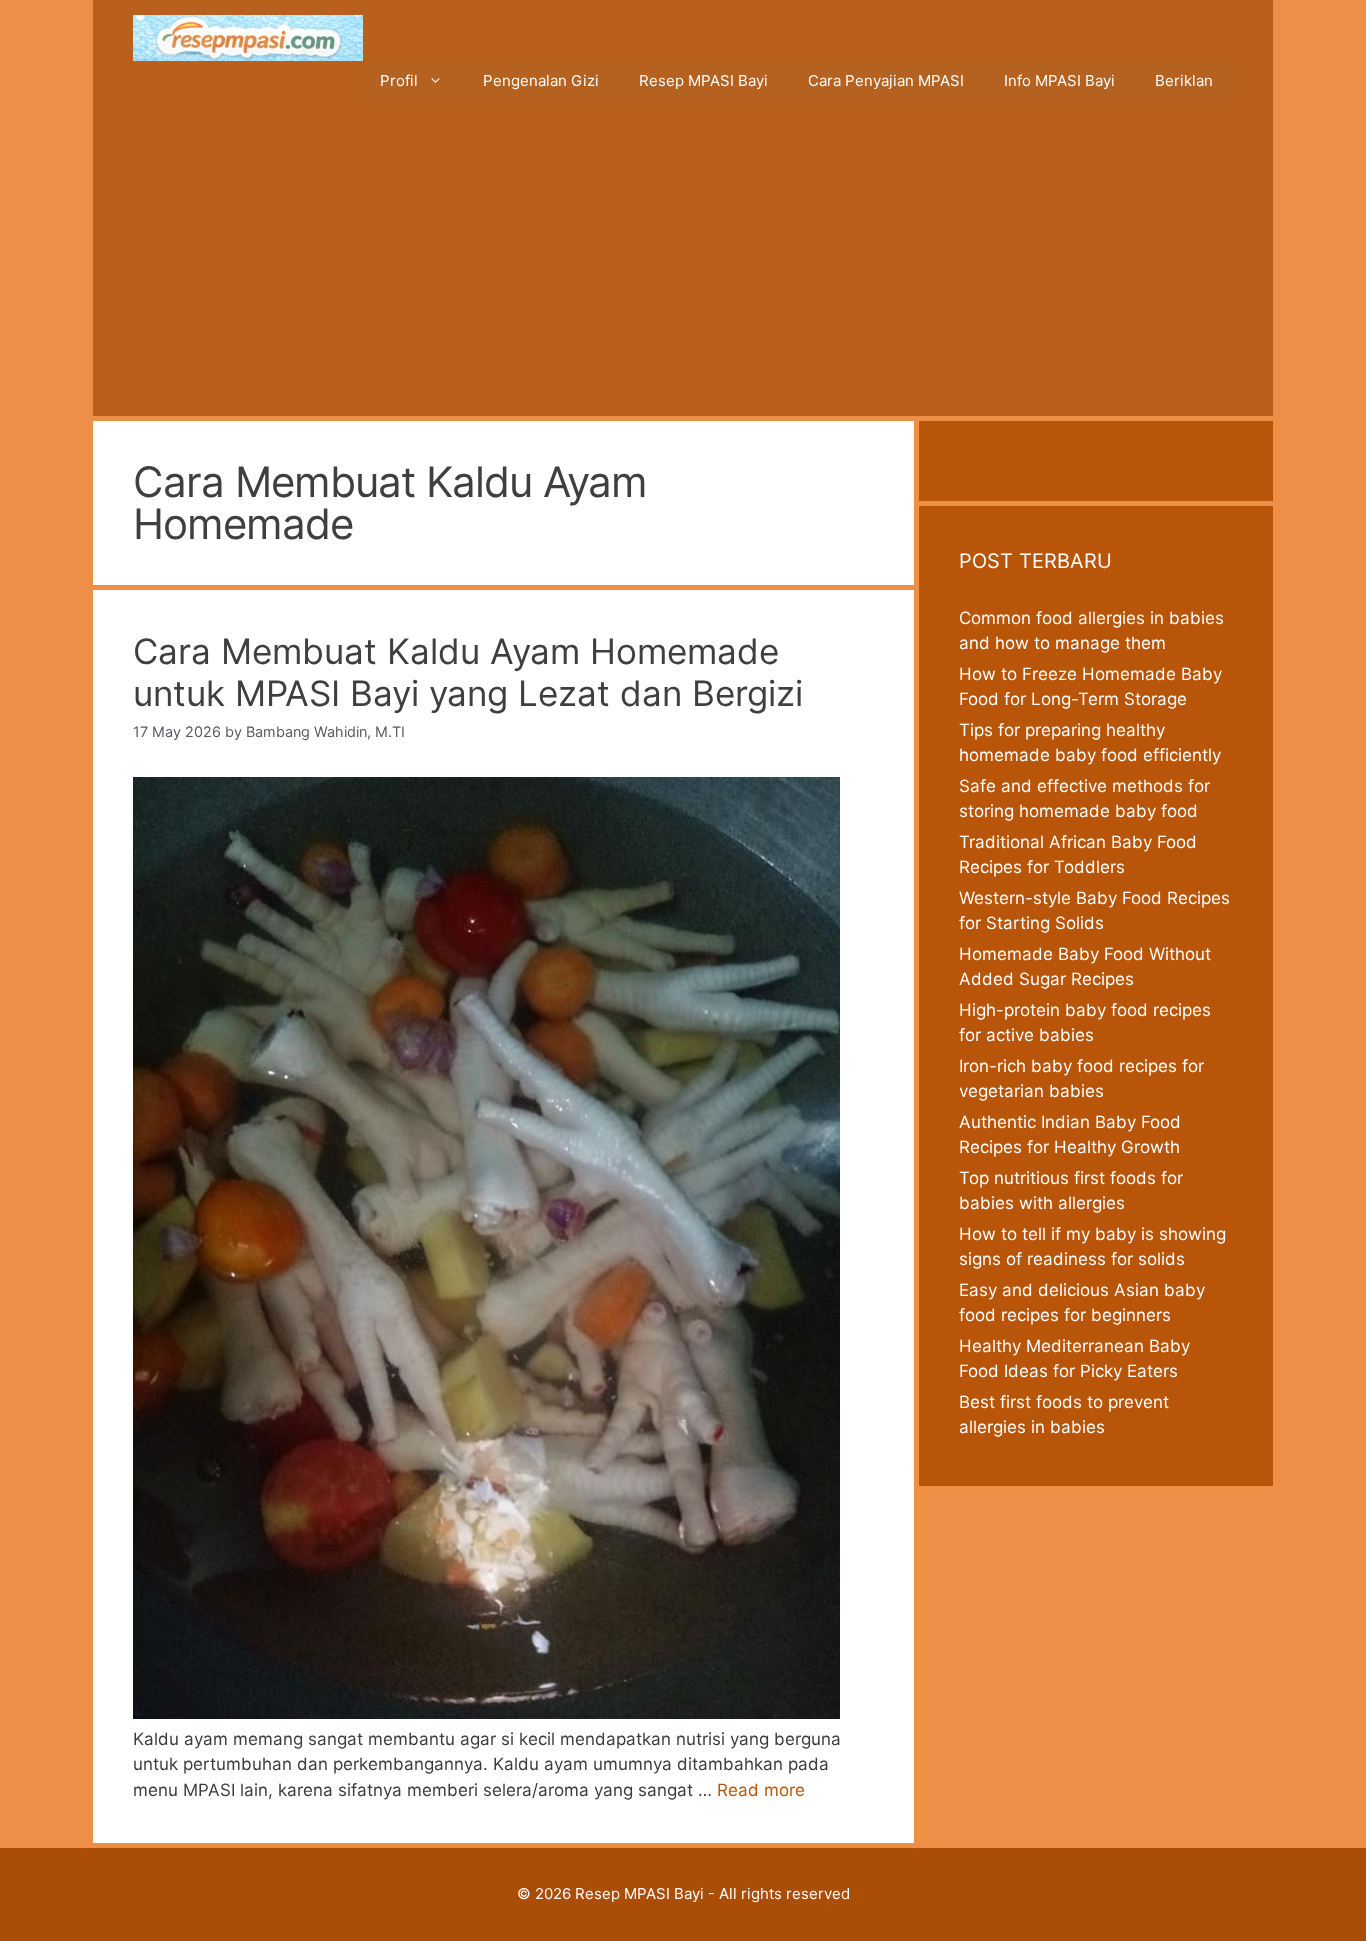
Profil (399, 80)
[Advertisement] (683, 266)
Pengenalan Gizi (541, 80)
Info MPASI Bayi (1059, 80)
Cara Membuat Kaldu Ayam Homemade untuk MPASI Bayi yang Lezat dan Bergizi (468, 672)
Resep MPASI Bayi (703, 80)
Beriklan (1184, 80)
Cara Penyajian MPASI (886, 80)
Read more (761, 1790)
